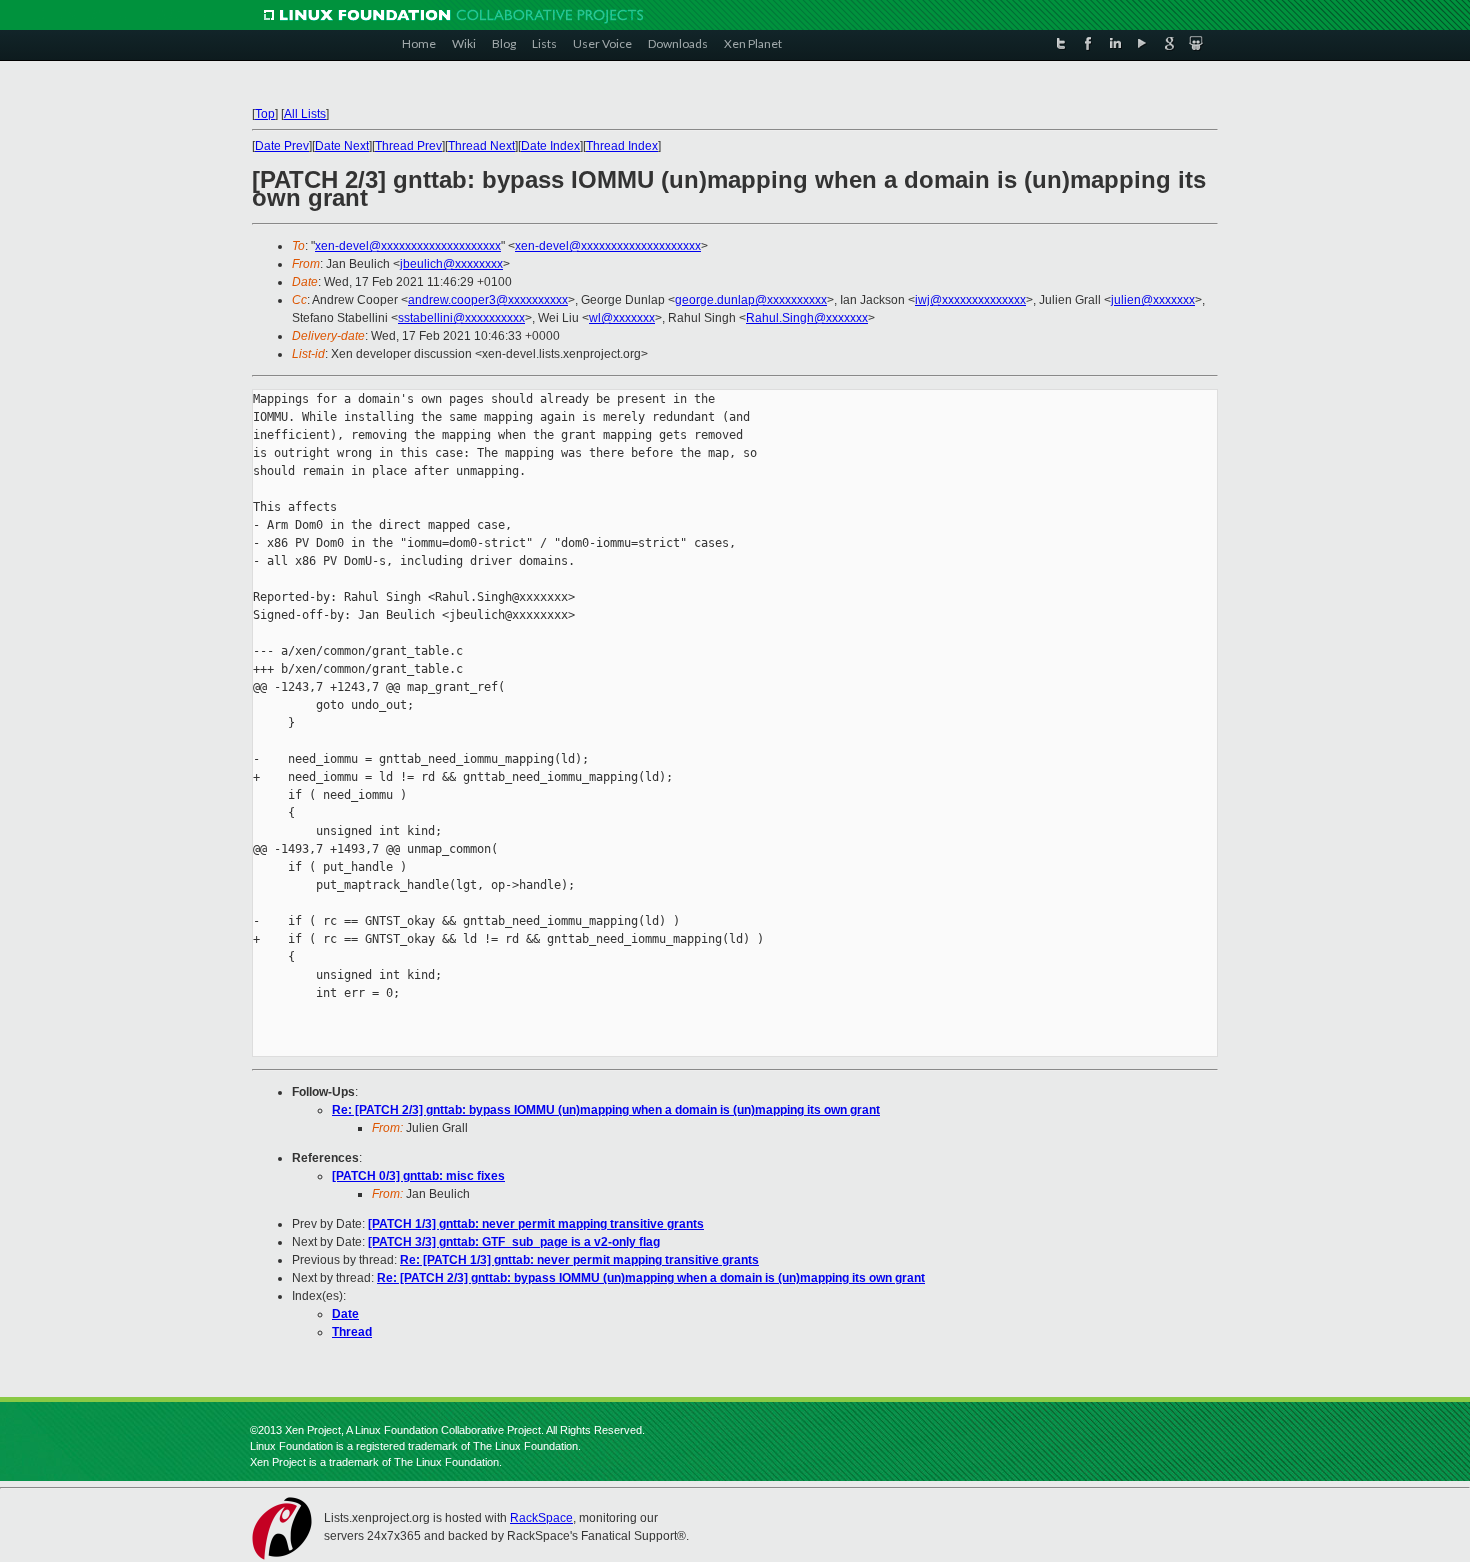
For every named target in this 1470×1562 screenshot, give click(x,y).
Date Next (342, 146)
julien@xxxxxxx (1153, 300)
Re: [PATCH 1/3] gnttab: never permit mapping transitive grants (579, 1260)
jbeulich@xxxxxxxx (451, 264)
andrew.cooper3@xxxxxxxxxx (488, 300)
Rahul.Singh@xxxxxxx (807, 318)
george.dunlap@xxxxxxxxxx (751, 300)
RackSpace (541, 1518)
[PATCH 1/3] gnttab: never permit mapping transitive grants (536, 1224)
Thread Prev (408, 146)
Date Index (550, 146)
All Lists (305, 114)
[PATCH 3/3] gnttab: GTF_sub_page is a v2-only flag (514, 1242)
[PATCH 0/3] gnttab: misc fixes (418, 1176)
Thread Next (481, 146)
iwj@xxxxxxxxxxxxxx (970, 300)
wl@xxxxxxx (622, 318)
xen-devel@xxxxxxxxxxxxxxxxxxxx (408, 246)
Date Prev (282, 146)
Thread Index (622, 146)
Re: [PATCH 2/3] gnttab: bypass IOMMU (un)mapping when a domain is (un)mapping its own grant (606, 1110)
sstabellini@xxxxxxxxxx (461, 318)
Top (265, 114)
